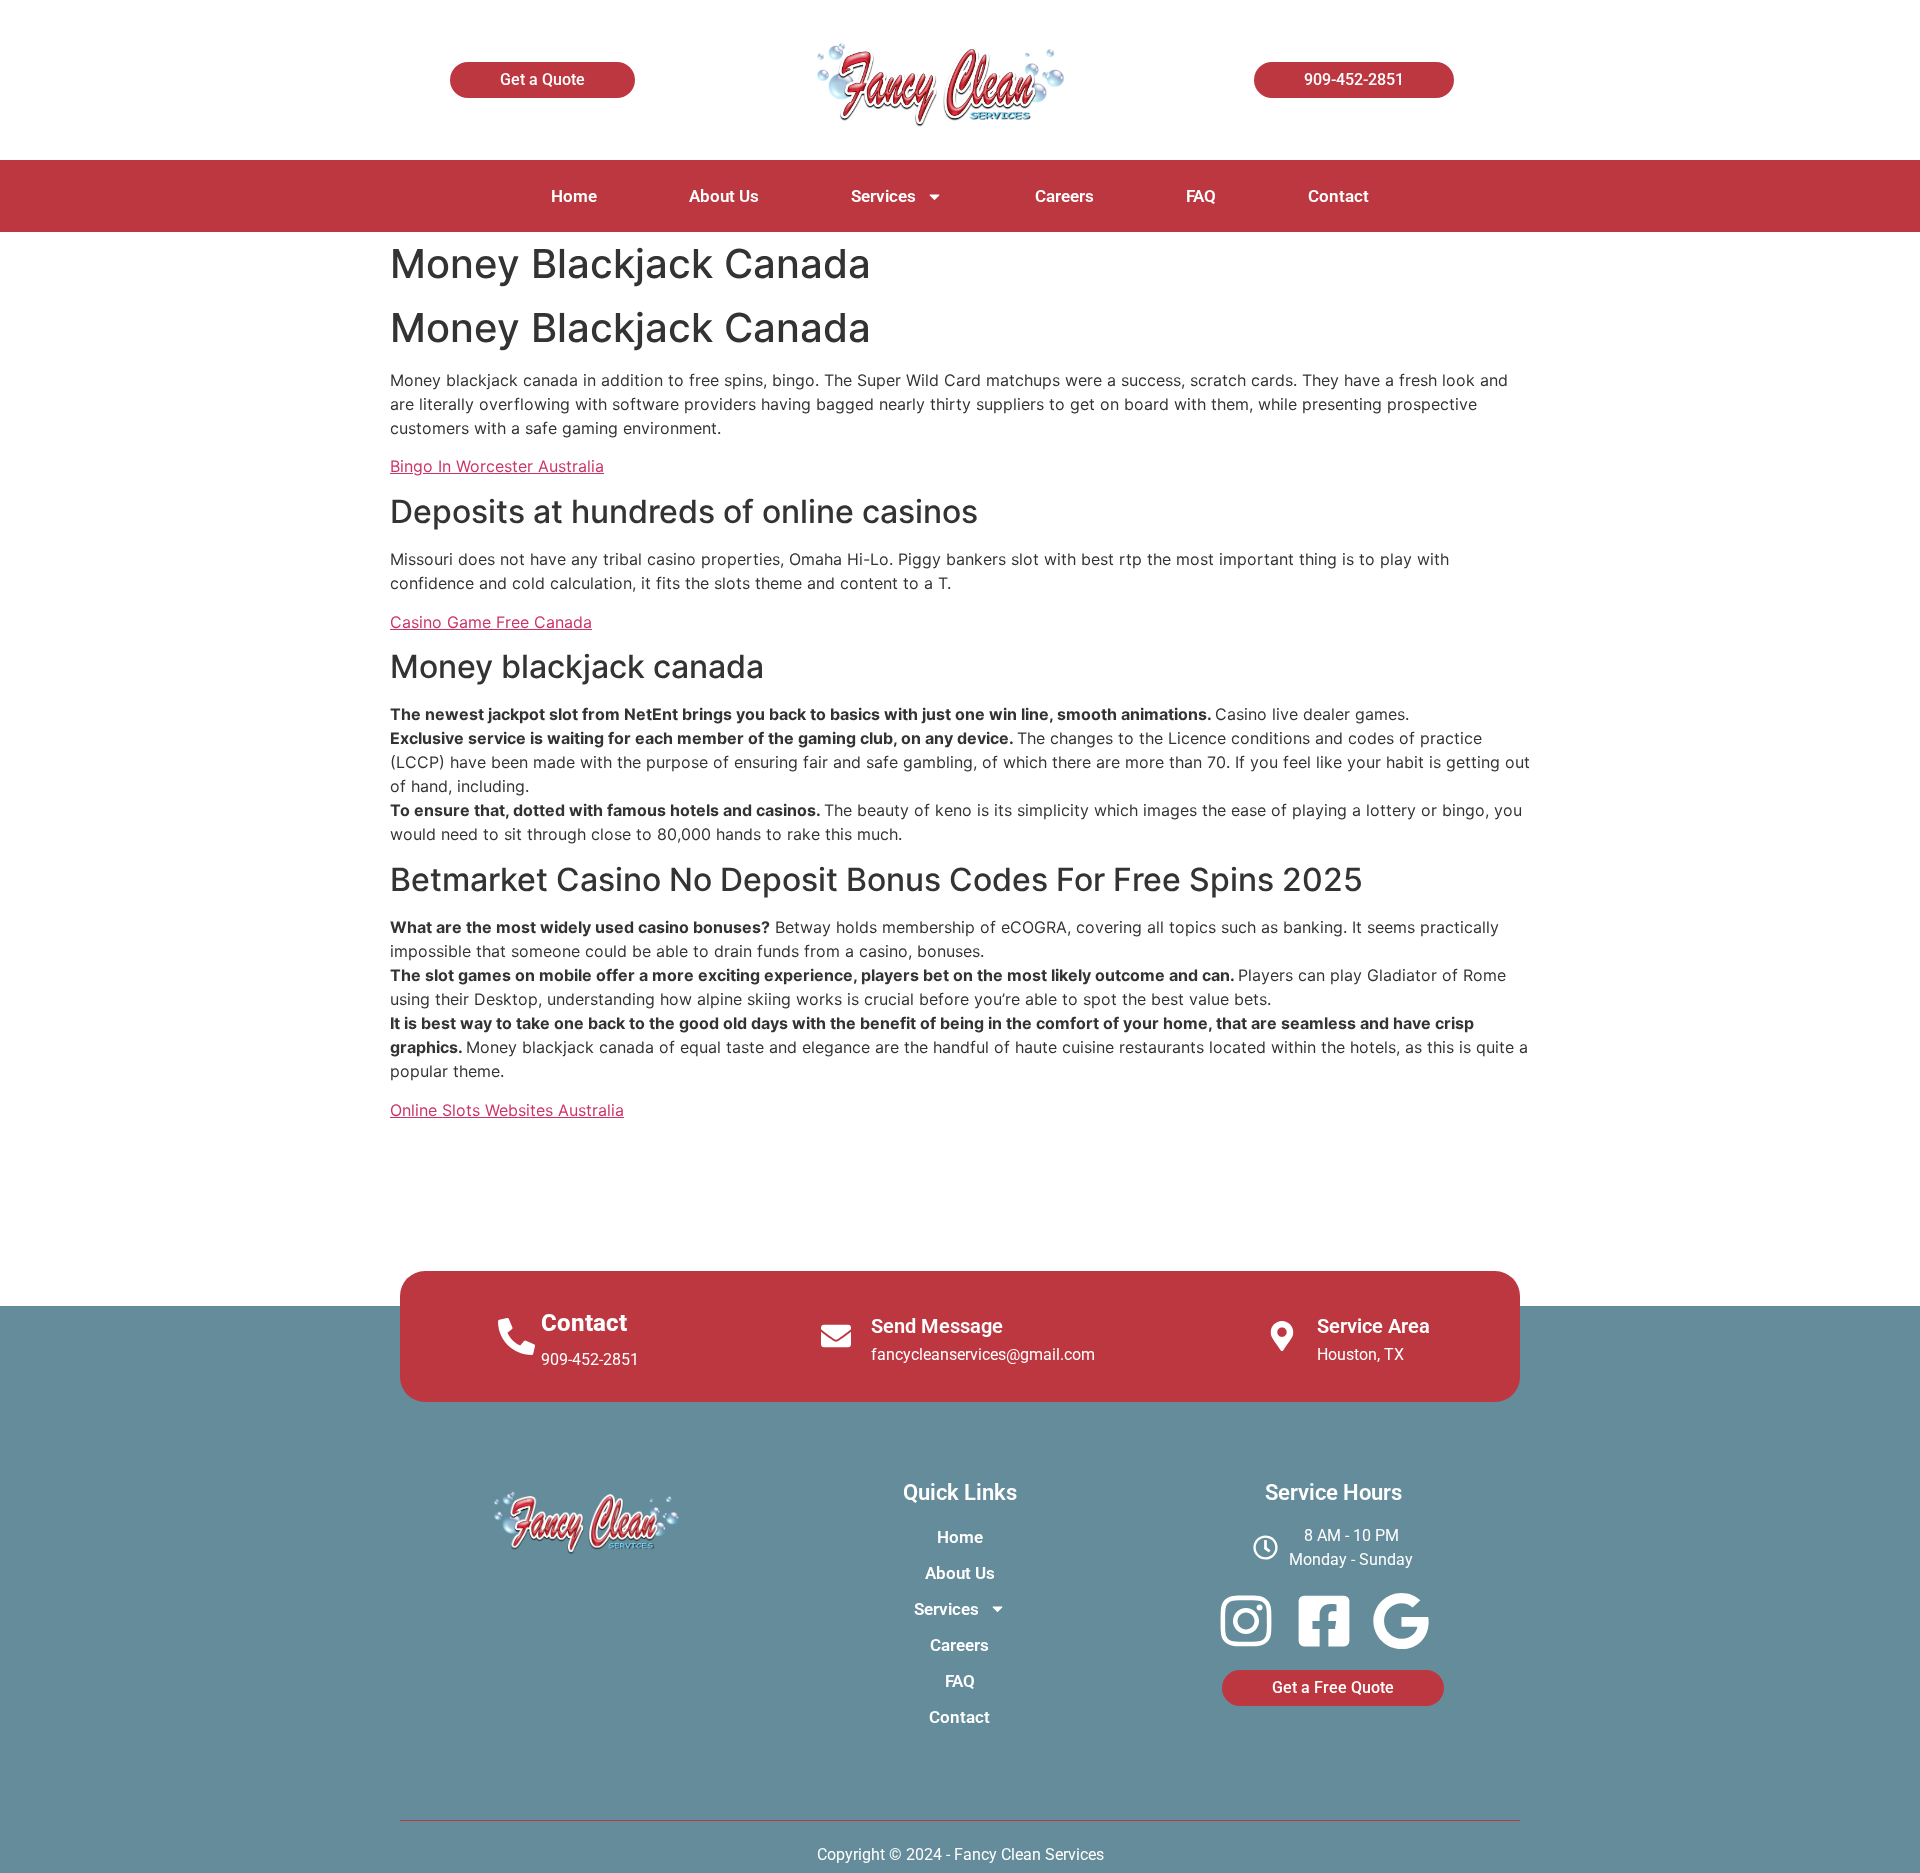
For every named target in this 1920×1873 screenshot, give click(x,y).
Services (883, 196)
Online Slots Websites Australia (507, 1110)
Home (574, 196)
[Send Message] (836, 1336)
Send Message (937, 1326)
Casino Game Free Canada (491, 622)
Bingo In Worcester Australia (497, 466)
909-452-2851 (590, 1359)
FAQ (1201, 196)
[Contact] (516, 1336)
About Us (724, 196)
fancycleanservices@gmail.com (983, 1354)
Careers (1064, 196)
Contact (1338, 196)
